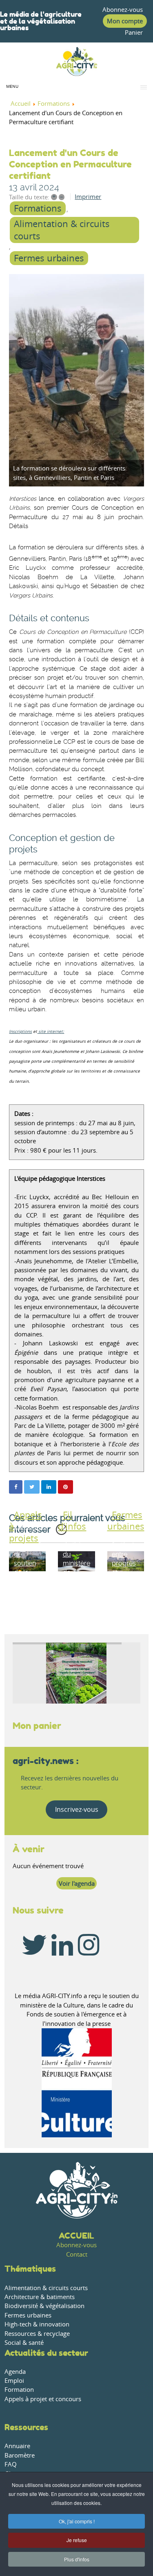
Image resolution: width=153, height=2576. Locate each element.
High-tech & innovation (37, 2324)
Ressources (26, 2427)
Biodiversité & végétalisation (44, 2306)
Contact (77, 2254)
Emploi (14, 2381)
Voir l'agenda (77, 1883)
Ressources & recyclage (37, 2334)
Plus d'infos (77, 2559)
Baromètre (20, 2455)
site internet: (51, 1032)
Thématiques (30, 2269)
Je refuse (77, 2540)
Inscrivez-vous (77, 1809)
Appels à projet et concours (43, 2399)
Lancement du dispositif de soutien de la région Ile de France (31, 1563)
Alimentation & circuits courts (62, 230)
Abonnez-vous (123, 10)
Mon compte (125, 21)
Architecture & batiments (40, 2297)
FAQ (11, 2464)
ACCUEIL (76, 2236)
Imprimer (88, 197)
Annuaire (17, 2446)
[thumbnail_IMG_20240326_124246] (76, 380)
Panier (134, 32)
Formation (19, 2390)
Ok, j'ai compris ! (77, 2521)
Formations (38, 208)
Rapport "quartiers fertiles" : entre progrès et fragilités (126, 1554)
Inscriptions (20, 1032)
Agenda (15, 2372)
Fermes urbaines (49, 258)
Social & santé (24, 2343)
